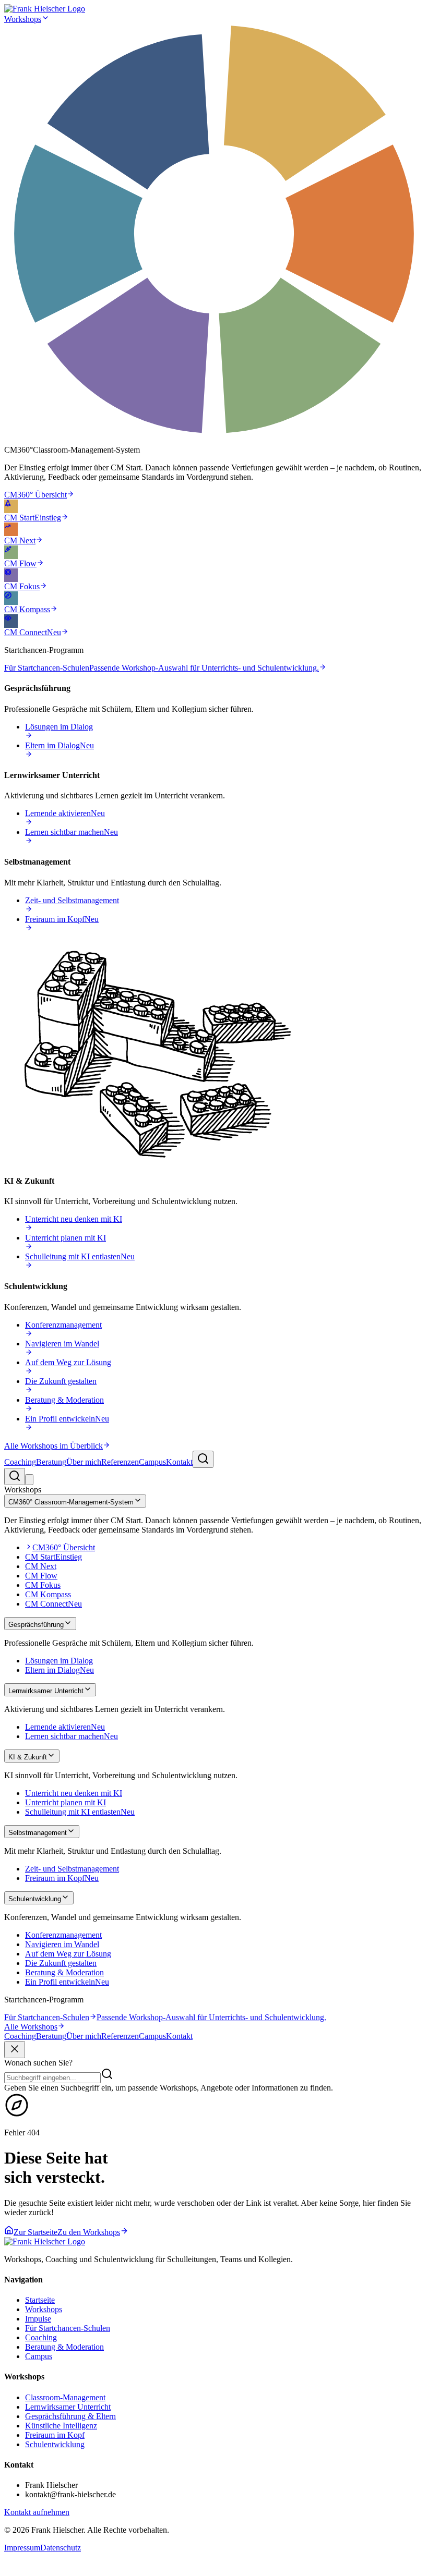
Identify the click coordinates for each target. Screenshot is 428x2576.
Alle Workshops (31, 2027)
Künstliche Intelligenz (61, 2426)
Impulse (38, 2319)
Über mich (84, 1462)
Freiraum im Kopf (55, 2435)
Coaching (20, 1462)
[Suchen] (203, 1459)
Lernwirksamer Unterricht (68, 2407)
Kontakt (179, 1462)
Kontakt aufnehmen (37, 2512)
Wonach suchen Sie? (38, 2063)
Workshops (23, 19)
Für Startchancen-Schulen (68, 2328)
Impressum (22, 2548)
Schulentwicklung (55, 2444)
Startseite (40, 2300)
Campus (152, 1462)
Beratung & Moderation (64, 2347)
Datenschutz (61, 2548)
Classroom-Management (65, 2397)
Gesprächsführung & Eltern (70, 2416)
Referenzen (120, 1462)
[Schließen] (15, 2050)
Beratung (51, 1462)
